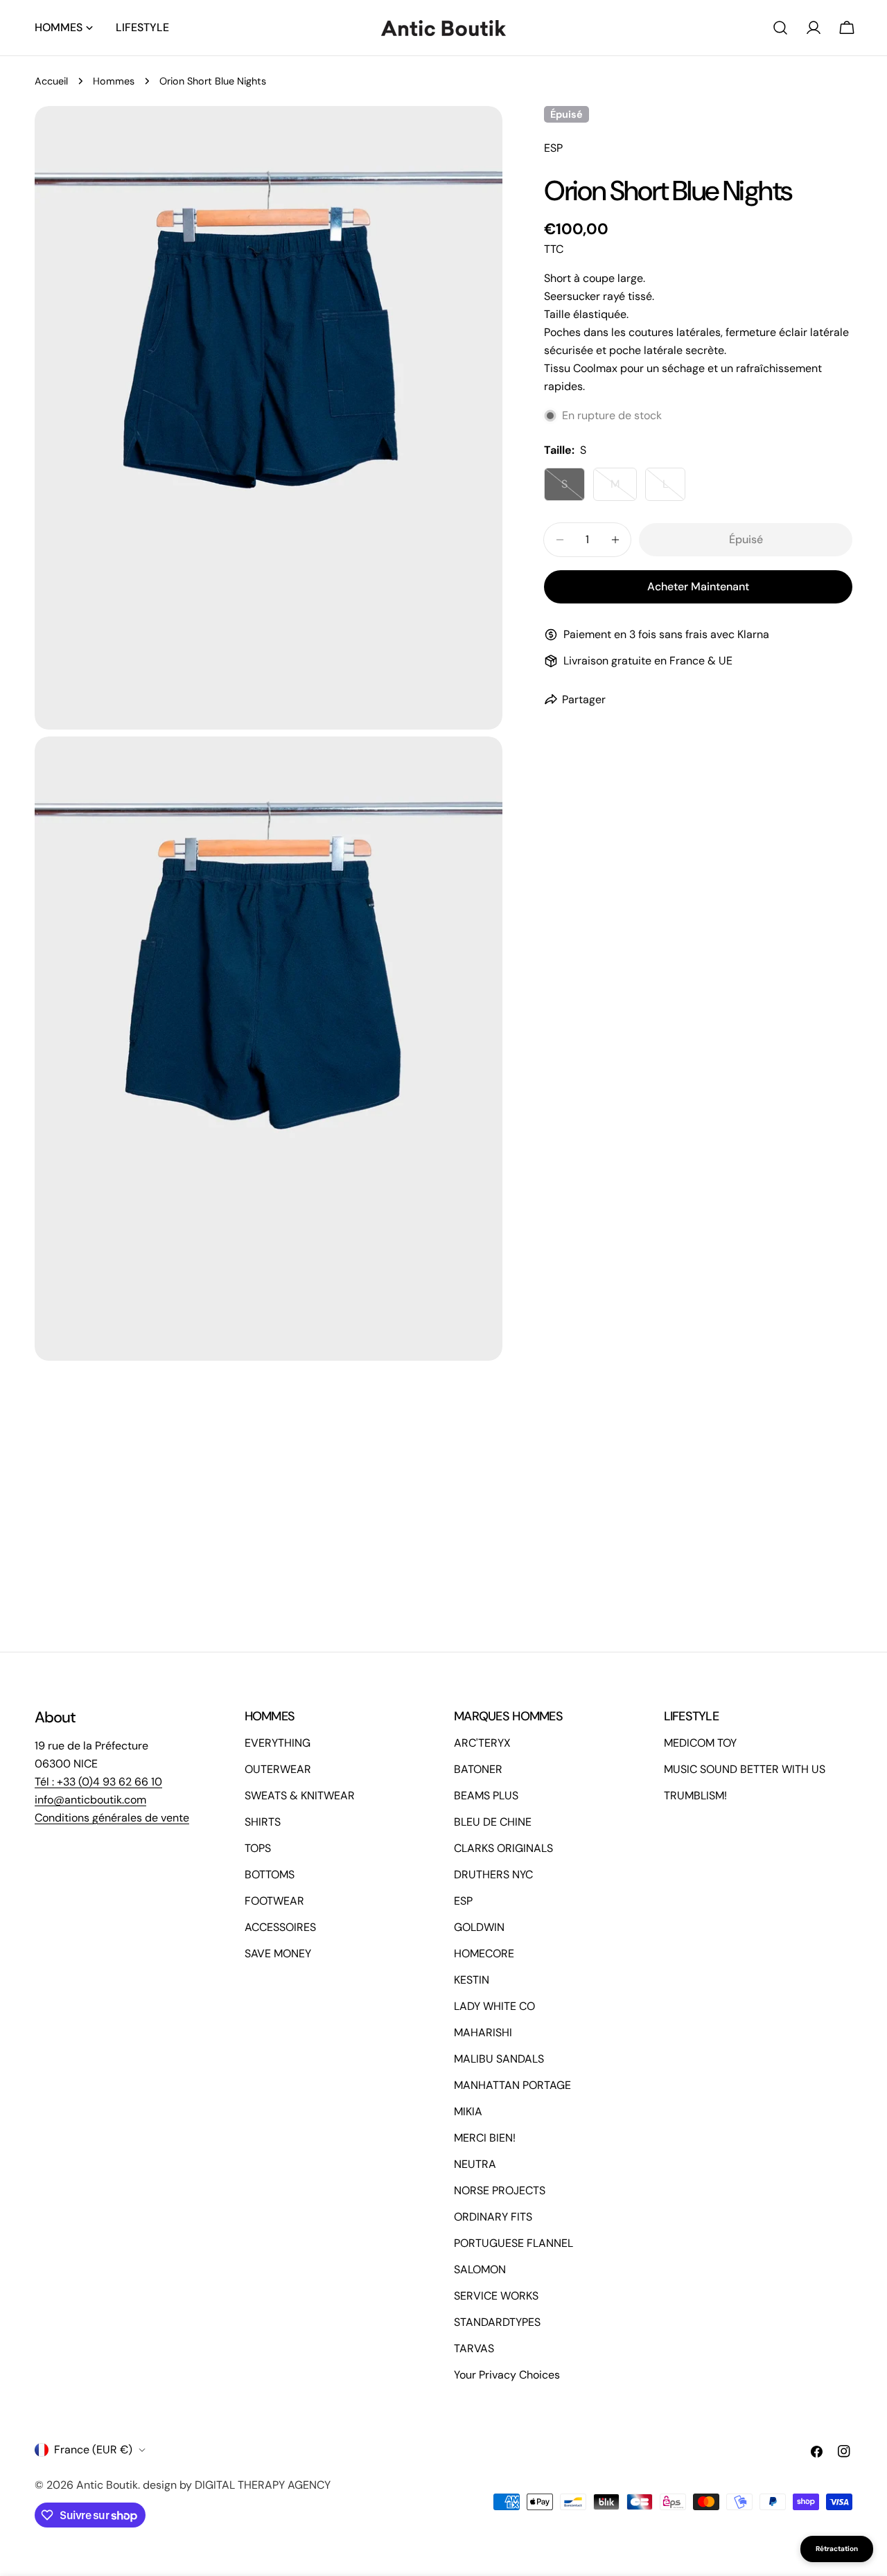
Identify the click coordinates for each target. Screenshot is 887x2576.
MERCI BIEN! (485, 2138)
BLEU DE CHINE (493, 1822)
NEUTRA (475, 2164)
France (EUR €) (93, 2450)
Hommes (114, 81)
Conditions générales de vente (112, 1818)
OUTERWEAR (278, 1769)
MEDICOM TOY (700, 1743)
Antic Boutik (107, 2485)
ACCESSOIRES (280, 1927)
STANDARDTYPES (497, 2322)
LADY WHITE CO (494, 2006)
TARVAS (474, 2348)
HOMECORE (484, 1953)
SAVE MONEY (278, 1953)
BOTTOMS (270, 1874)
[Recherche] (780, 28)
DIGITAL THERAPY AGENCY (263, 2485)
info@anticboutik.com (90, 1800)
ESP (463, 1901)
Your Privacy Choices (507, 2375)
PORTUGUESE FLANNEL (513, 2243)
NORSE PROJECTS (500, 2190)
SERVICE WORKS (496, 2296)
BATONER (478, 1769)
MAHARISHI (483, 2032)
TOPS (258, 1848)
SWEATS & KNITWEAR (300, 1796)
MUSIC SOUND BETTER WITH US (745, 1769)
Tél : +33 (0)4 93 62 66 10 (98, 1782)
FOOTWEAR (274, 1901)
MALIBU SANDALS (499, 2059)
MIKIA (468, 2111)
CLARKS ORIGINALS (503, 1848)
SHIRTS (263, 1822)
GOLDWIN (479, 1927)
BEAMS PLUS (486, 1796)
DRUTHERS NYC (493, 1874)
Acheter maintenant (698, 586)
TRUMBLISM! (695, 1796)
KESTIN (472, 1980)
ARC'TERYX (482, 1743)
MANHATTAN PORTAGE (512, 2085)
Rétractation (837, 2549)
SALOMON (480, 2269)
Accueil (51, 81)
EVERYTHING (278, 1743)
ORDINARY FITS (493, 2217)
